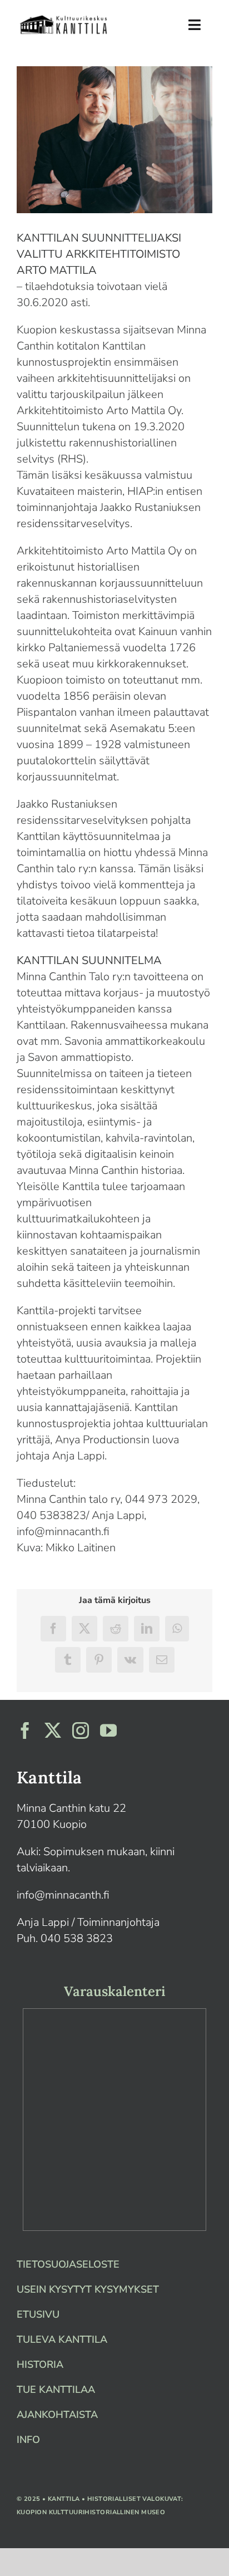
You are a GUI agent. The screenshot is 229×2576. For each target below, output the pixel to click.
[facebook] (25, 1731)
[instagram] (81, 1731)
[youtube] (108, 1731)
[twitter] (53, 1731)
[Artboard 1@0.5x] (64, 18)
